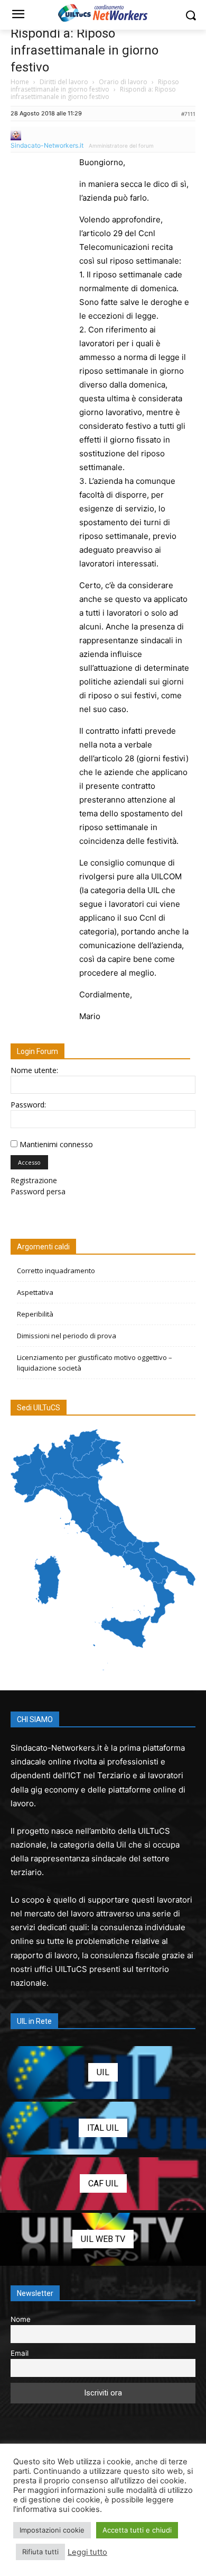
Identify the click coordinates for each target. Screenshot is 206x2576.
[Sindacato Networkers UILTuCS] (103, 13)
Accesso (29, 1162)
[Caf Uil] (103, 2184)
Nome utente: (34, 1070)
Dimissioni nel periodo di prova (67, 1336)
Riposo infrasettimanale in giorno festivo (95, 85)
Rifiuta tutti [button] (40, 2552)
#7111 (188, 114)
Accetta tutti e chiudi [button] (137, 2530)
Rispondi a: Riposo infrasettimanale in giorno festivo (85, 50)
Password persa (38, 1191)
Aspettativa (35, 1292)
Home (20, 82)
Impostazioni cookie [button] (52, 2530)
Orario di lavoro (123, 82)
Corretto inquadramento (56, 1271)
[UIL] (103, 2073)
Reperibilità (35, 1314)
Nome (21, 2319)
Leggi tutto (87, 2552)
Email (20, 2353)
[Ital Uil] (103, 2128)
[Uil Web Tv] (103, 2239)
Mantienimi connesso (56, 1144)
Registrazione (34, 1180)
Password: (28, 1105)
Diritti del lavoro (64, 82)
